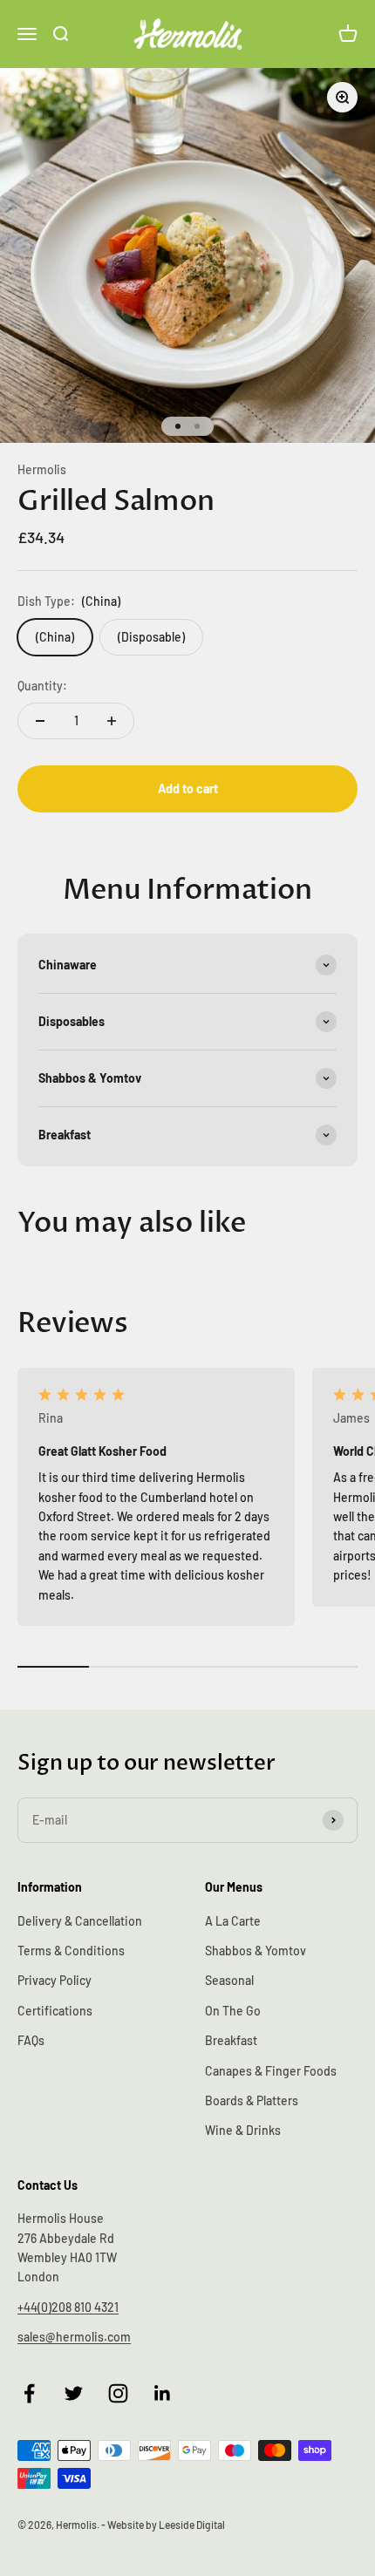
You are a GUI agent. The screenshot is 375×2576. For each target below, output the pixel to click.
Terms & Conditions (71, 1951)
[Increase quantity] (112, 721)
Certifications (55, 2011)
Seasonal (229, 1980)
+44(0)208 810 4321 (68, 2307)
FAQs (31, 2040)
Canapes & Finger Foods (271, 2071)
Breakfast (231, 2040)
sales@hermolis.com (74, 2337)
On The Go (233, 2011)
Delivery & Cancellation (80, 1921)
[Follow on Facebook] (29, 2393)
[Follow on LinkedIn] (163, 2393)
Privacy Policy (55, 1980)
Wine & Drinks (243, 2130)
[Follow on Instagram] (118, 2393)
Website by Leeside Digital (166, 2525)
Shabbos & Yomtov (256, 1951)
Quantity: (42, 686)
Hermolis (42, 469)
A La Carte (233, 1921)
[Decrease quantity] (40, 721)
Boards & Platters (252, 2100)
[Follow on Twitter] (74, 2393)
